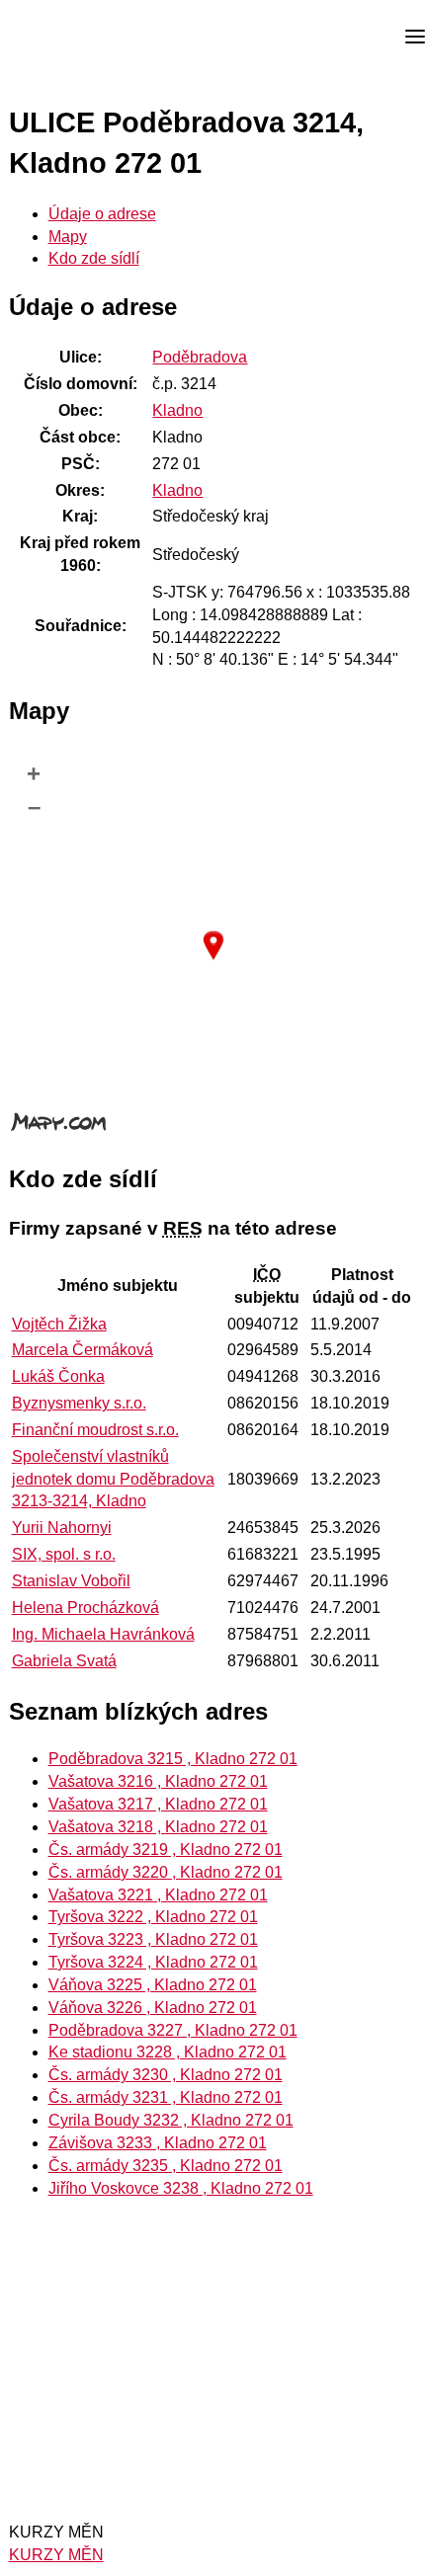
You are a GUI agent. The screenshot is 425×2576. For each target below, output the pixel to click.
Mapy (68, 237)
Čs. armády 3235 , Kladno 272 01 (166, 2166)
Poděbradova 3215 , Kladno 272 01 (173, 1759)
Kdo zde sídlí (94, 258)
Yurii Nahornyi (62, 1528)
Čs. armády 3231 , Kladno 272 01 (166, 2097)
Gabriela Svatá (64, 1661)
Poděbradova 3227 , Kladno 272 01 (173, 2030)
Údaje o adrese (102, 214)
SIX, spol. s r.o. (64, 1554)
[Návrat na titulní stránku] (89, 38)
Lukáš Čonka (58, 1376)
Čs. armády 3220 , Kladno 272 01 (166, 1872)
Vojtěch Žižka (59, 1324)
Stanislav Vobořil (71, 1581)
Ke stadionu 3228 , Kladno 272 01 (168, 2052)
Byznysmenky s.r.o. (79, 1403)
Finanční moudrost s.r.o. (95, 1430)
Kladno (177, 410)
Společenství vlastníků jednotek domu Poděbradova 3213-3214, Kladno (113, 1479)
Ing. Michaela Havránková (103, 1634)
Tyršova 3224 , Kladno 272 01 (153, 1962)
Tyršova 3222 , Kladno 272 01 (153, 1917)
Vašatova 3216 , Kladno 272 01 (158, 1781)
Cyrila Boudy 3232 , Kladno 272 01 (171, 2120)
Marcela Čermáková (83, 1350)
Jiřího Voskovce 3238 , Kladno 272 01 (181, 2188)
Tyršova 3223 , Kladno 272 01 (153, 1939)
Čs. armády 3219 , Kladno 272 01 (166, 1850)
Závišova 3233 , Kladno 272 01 (158, 2143)
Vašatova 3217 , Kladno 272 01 (158, 1804)
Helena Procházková (85, 1608)
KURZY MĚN (56, 2555)
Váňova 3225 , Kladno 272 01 (153, 1985)
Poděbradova (200, 357)
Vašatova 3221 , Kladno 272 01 (158, 1895)
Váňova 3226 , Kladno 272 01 (153, 2008)
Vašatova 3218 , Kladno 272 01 (158, 1827)
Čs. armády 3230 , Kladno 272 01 (166, 2075)
